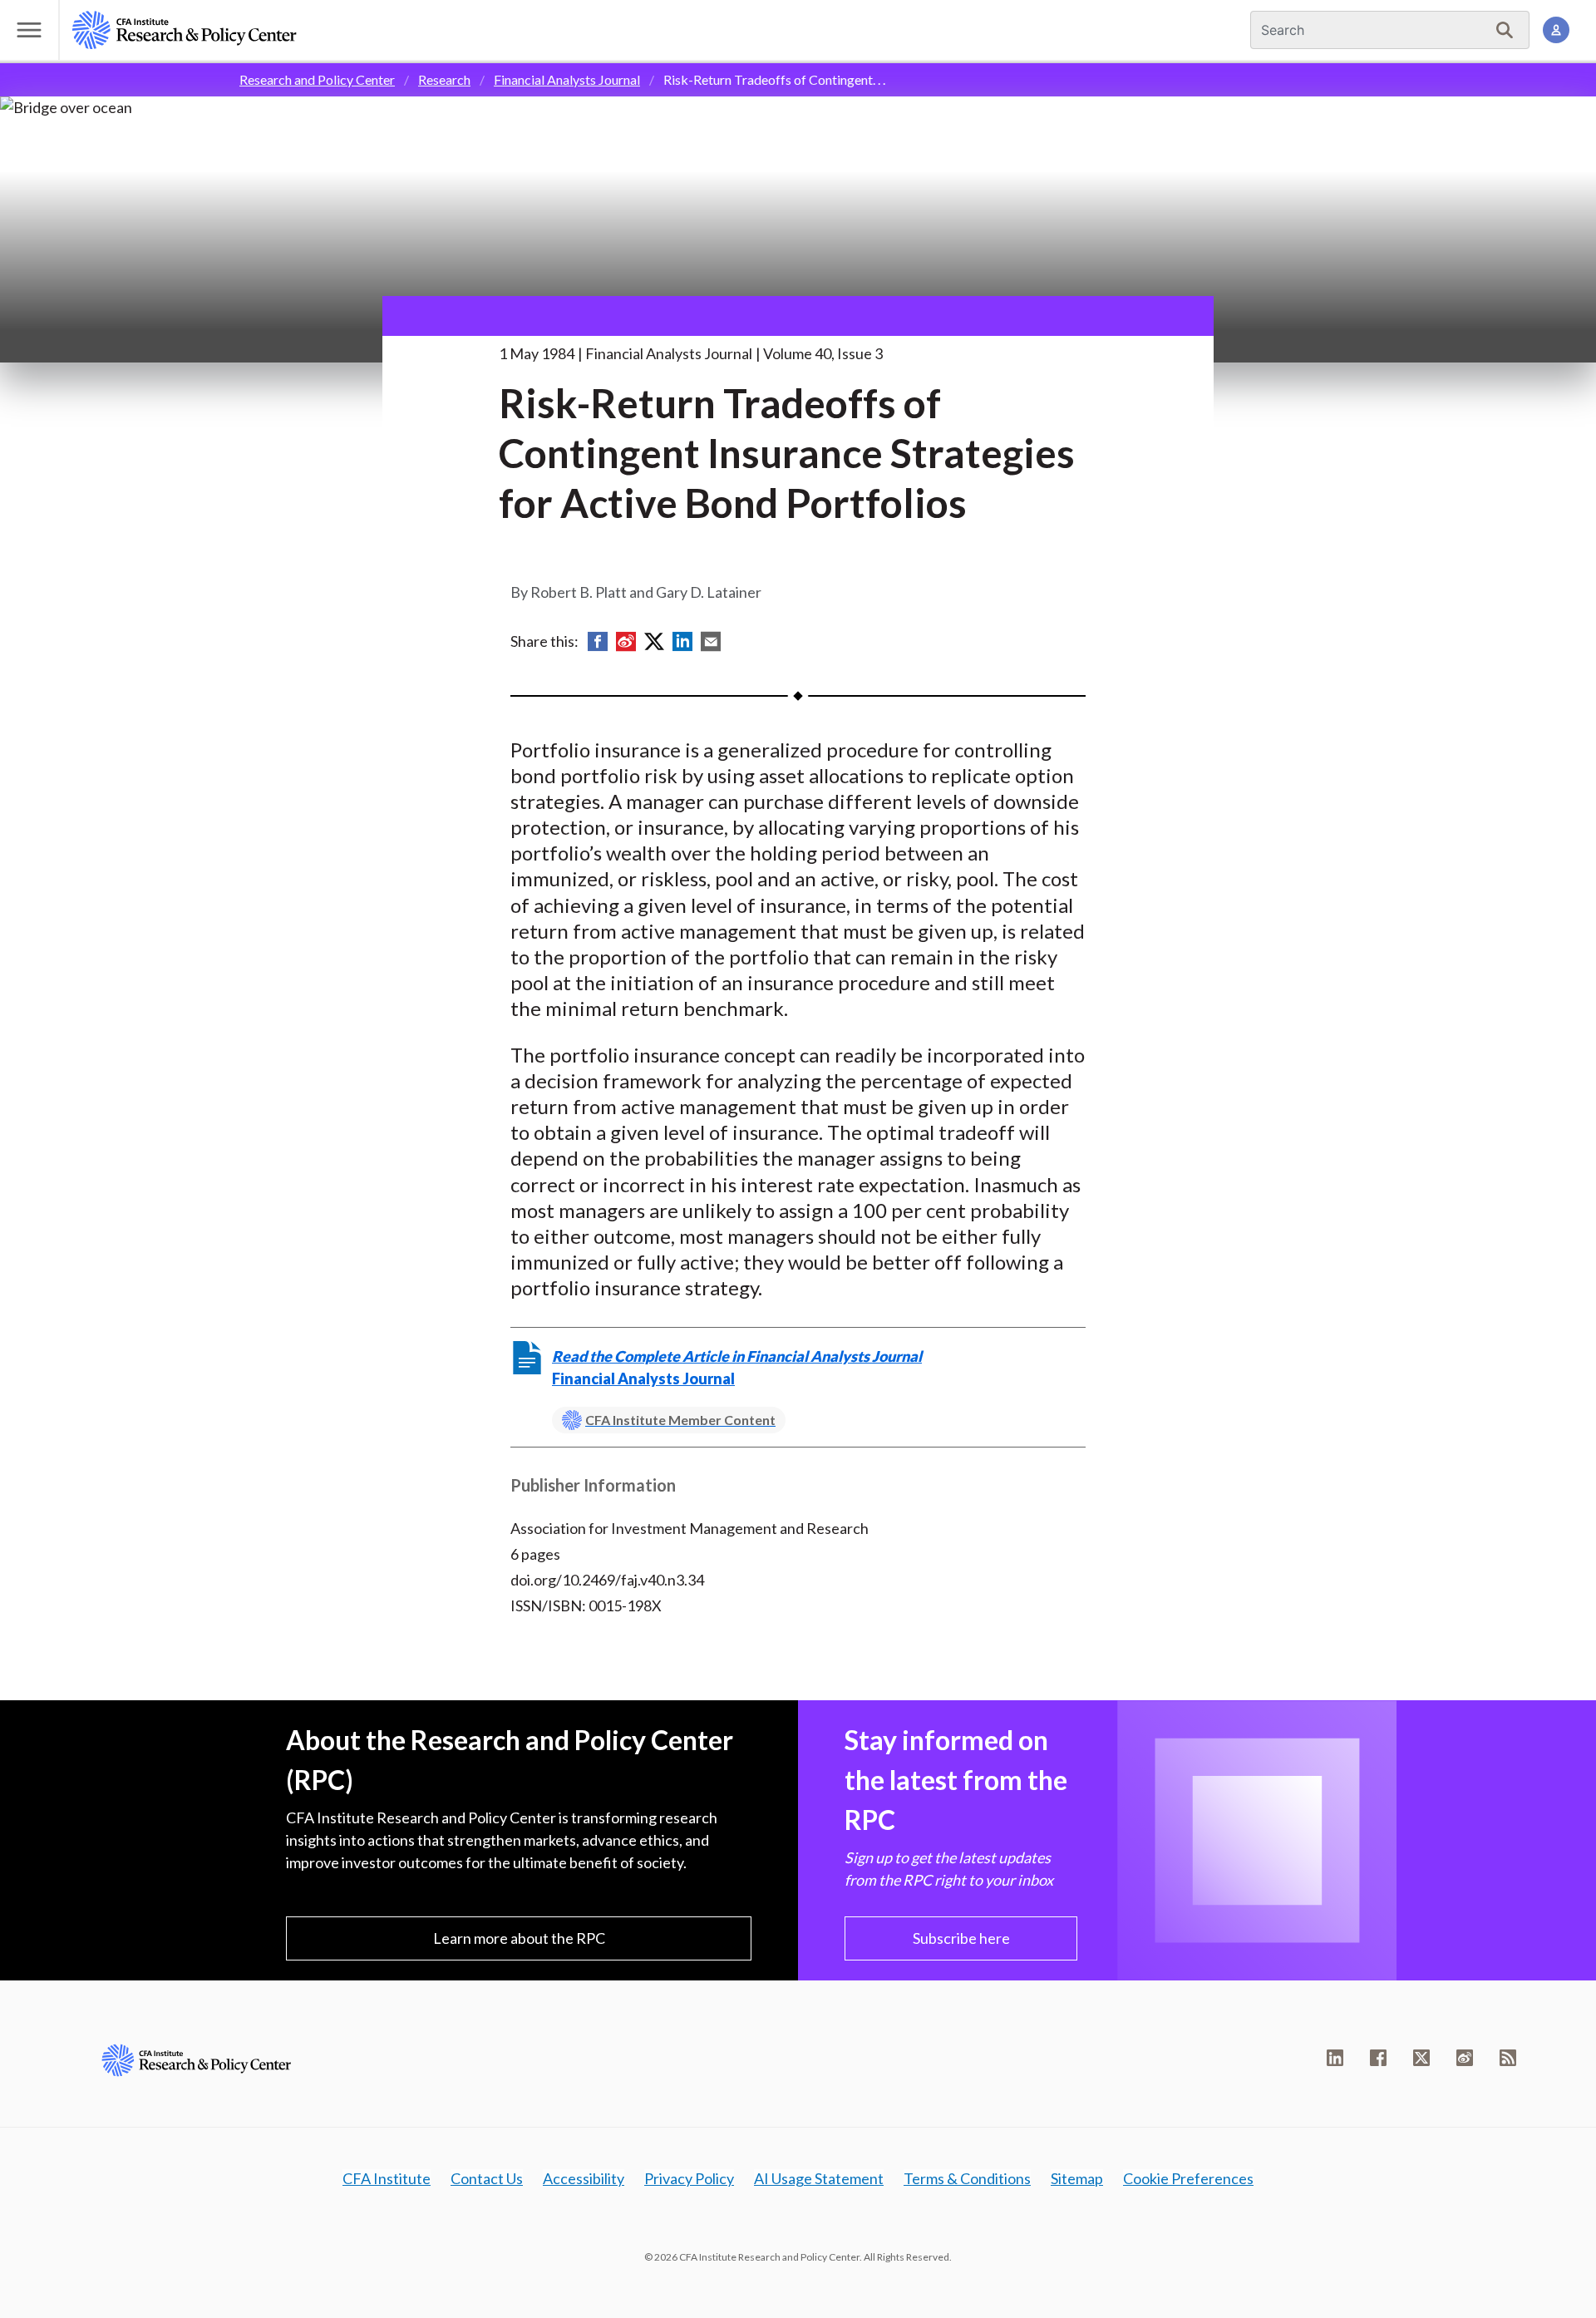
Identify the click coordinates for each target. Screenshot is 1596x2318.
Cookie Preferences (1188, 2178)
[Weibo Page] (1465, 2058)
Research (444, 79)
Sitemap (1077, 2178)
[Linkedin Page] (1335, 2058)
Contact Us (487, 2178)
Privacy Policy (689, 2178)
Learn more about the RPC (519, 1938)
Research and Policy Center (317, 79)
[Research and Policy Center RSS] (1508, 2058)
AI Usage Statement (819, 2178)
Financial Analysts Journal (567, 79)
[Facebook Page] (1378, 2058)
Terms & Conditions (967, 2178)
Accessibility (584, 2178)
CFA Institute (387, 2178)
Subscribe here (961, 1938)
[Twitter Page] (1421, 2058)
